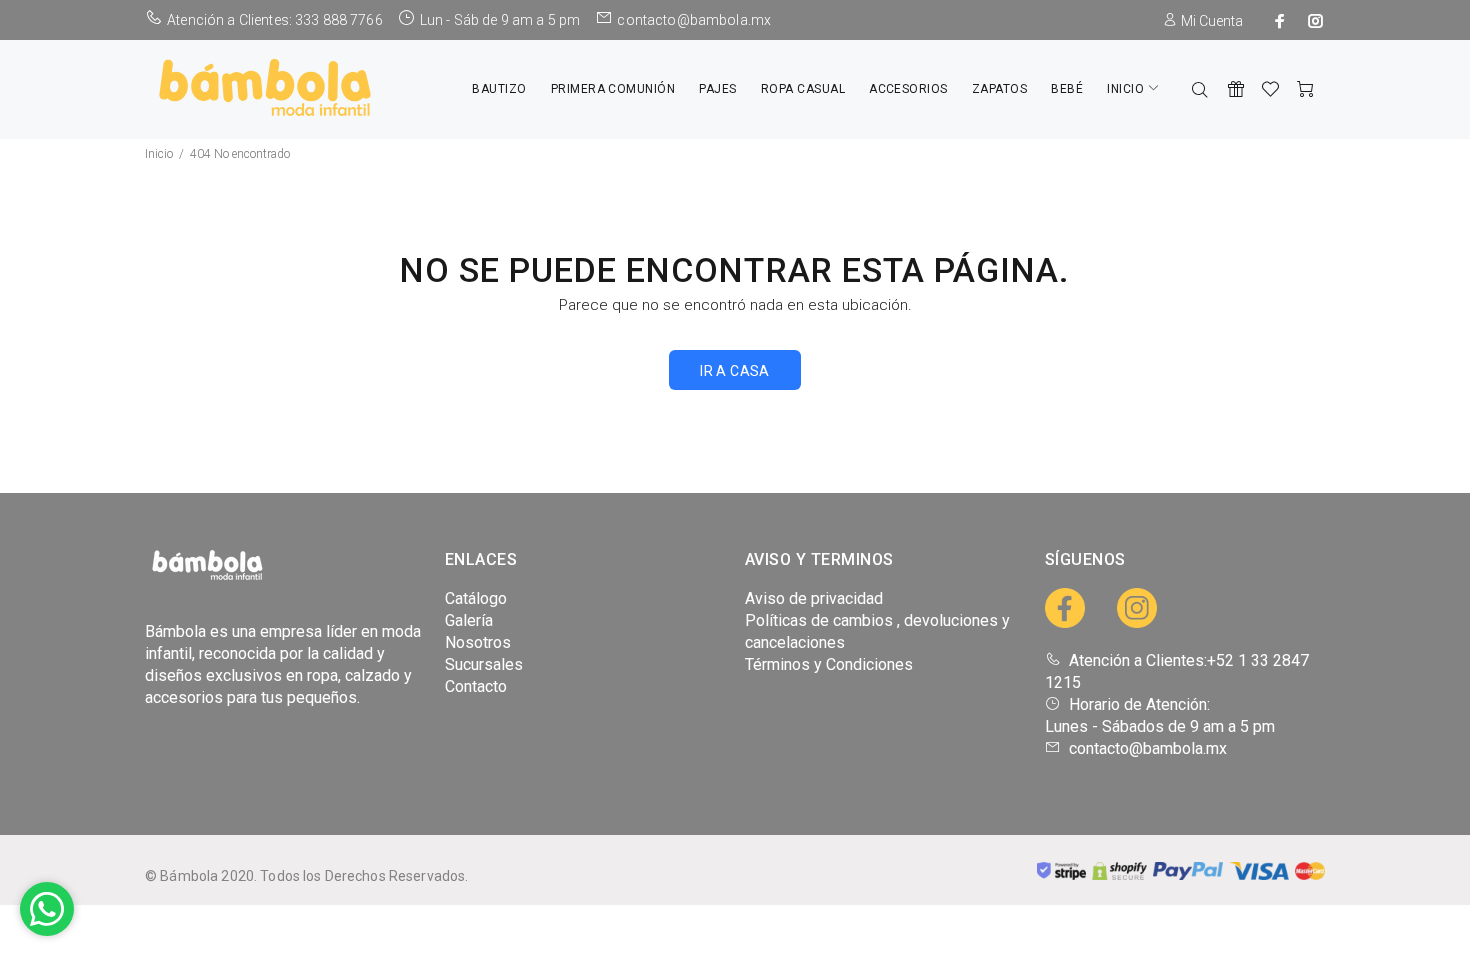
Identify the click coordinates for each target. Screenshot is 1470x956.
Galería (469, 620)
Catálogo (476, 598)
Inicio (159, 154)
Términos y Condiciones (829, 664)
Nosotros (478, 642)
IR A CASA (735, 371)
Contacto (476, 686)
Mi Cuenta (1210, 21)
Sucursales (484, 664)
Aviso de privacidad (814, 598)
